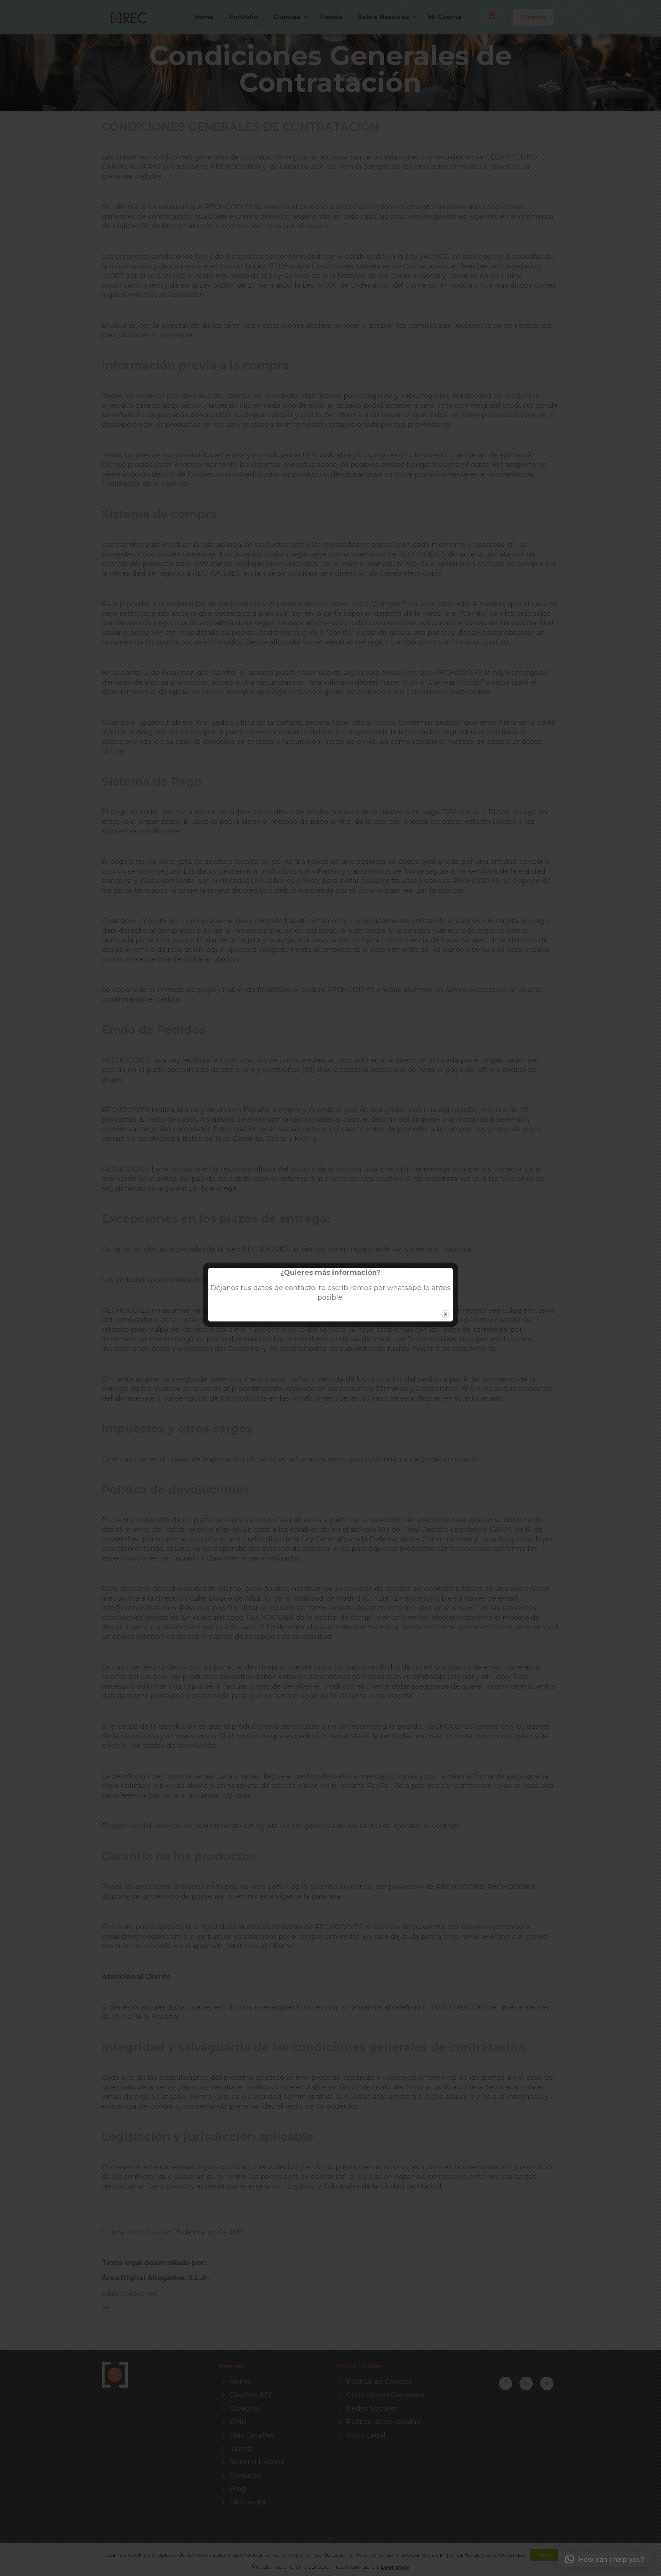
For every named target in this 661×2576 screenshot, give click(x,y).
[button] (605, 2559)
